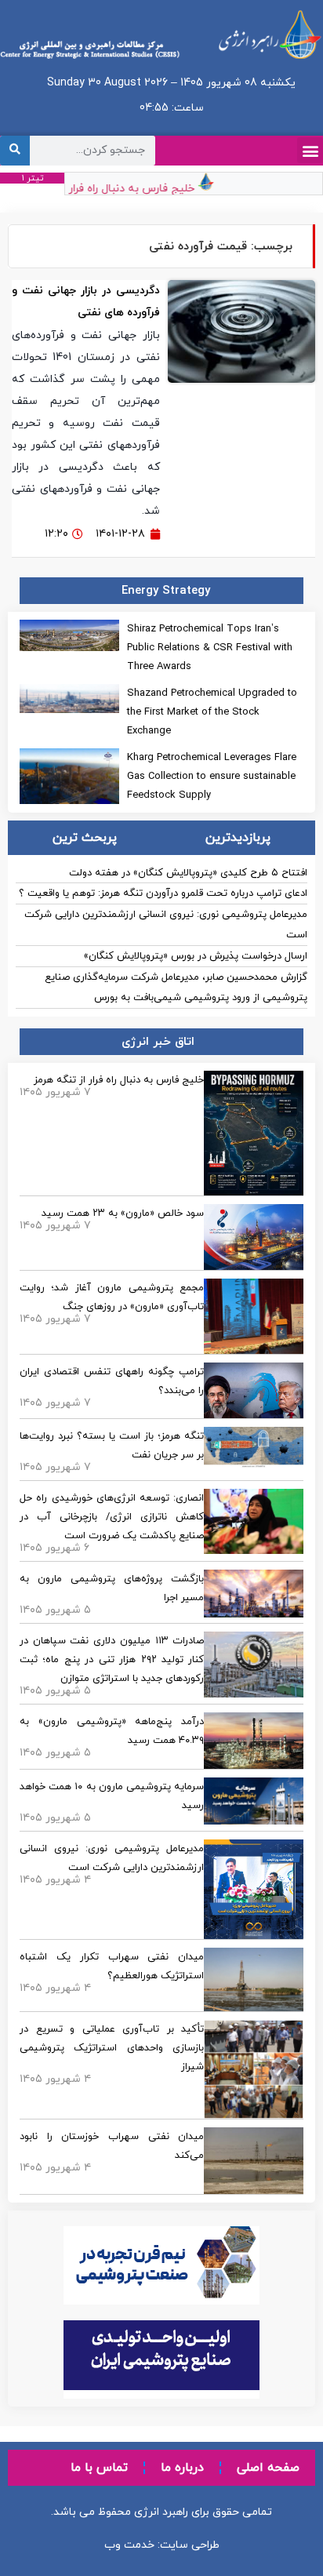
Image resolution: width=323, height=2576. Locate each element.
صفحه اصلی (268, 2468)
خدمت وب (129, 2545)
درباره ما (182, 2468)
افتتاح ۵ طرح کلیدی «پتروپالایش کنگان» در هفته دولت (188, 873)
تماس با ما (99, 2468)
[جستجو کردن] (15, 151)
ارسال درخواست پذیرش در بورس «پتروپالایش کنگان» (196, 956)
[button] (310, 150)
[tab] (239, 838)
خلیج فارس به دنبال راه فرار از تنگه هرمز (108, 188)
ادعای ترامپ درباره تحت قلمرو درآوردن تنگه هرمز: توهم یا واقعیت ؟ (163, 893)
